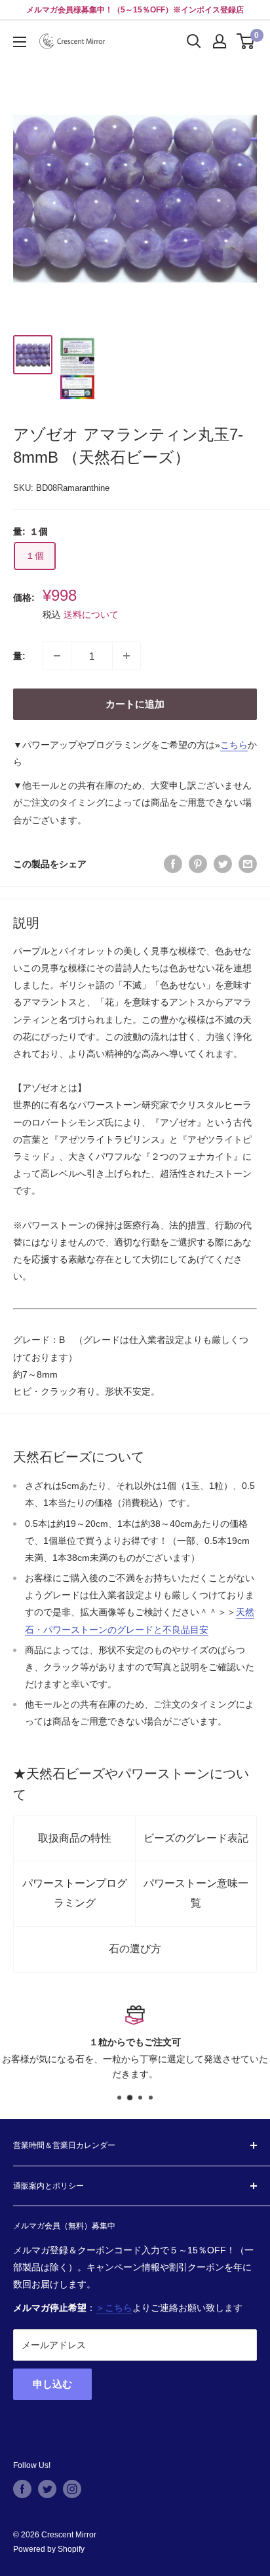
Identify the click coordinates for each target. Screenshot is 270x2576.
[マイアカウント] (220, 41)
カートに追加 (135, 704)
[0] (246, 41)
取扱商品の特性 (75, 1838)
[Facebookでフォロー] (22, 2489)
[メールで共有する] (248, 864)
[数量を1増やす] (126, 656)
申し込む (52, 2384)
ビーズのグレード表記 (196, 1838)
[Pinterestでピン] (198, 864)
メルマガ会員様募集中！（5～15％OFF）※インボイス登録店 (135, 10)
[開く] (194, 41)
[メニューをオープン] (20, 42)
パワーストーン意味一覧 (196, 1893)
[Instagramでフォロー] (72, 2489)
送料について (91, 615)
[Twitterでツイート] (223, 864)
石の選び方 (135, 1949)
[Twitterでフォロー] (47, 2489)
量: (19, 656)
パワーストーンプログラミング (75, 1893)
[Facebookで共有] (173, 864)
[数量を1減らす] (57, 656)
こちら (234, 745)
